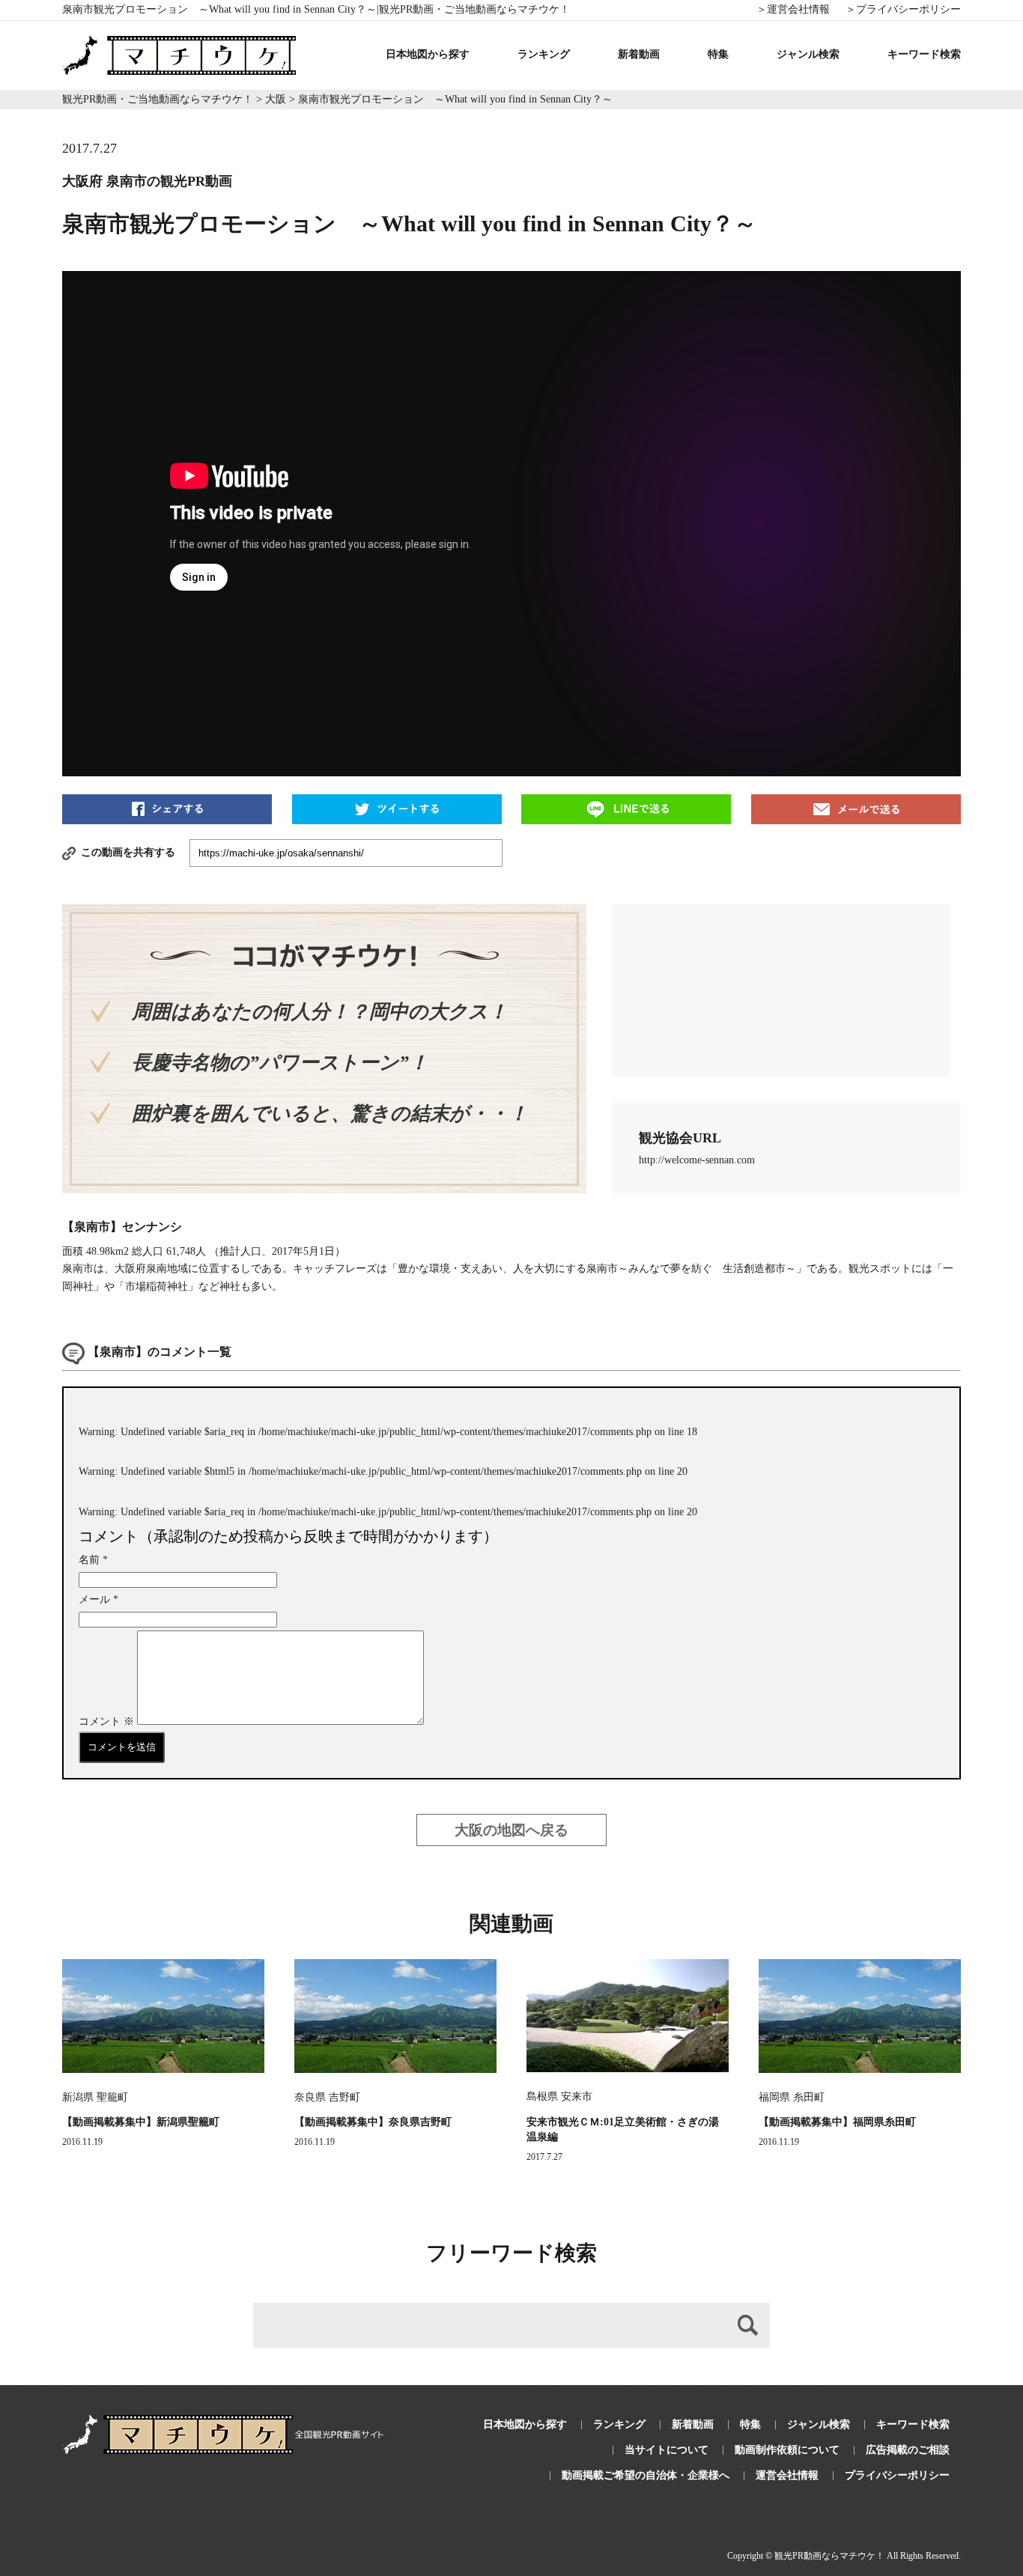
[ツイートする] (397, 808)
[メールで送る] (856, 808)
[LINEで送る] (626, 808)
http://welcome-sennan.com (697, 1160)
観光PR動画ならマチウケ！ (829, 2556)
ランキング (544, 54)
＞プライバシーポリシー (903, 9)
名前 (93, 1560)
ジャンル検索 (808, 54)
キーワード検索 (924, 54)
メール (98, 1599)
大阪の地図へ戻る (511, 1830)
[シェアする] (167, 808)
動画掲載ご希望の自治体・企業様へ (646, 2475)
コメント (106, 1721)
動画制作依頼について (787, 2450)
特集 (718, 54)
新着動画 (639, 54)
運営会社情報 (787, 2475)
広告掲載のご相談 (908, 2450)
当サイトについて (667, 2450)
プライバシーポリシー (897, 2475)
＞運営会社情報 (793, 9)
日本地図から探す (428, 54)
